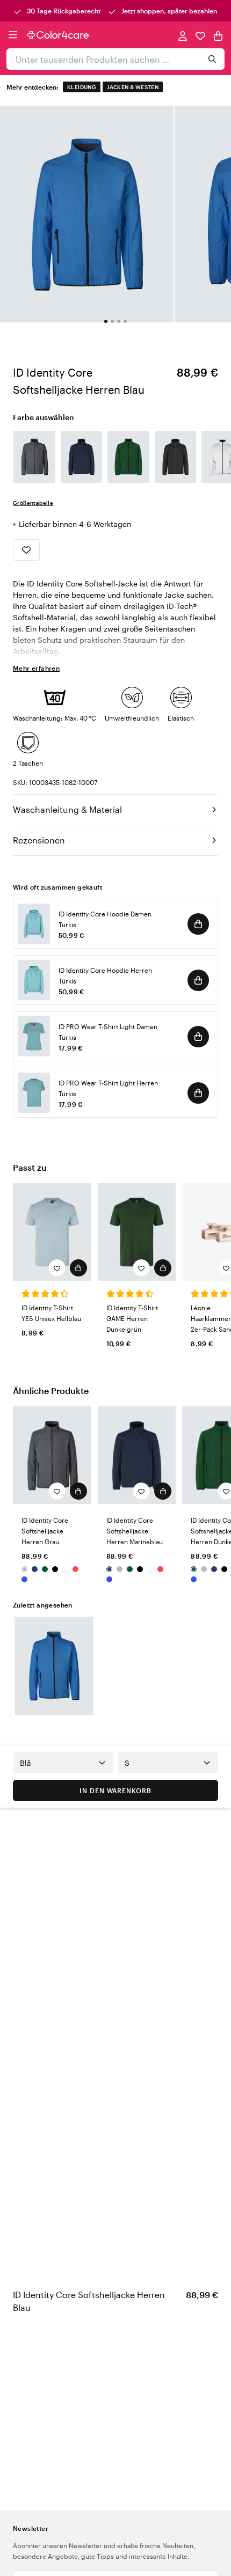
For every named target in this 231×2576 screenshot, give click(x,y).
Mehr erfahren (36, 668)
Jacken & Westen (133, 87)
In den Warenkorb (115, 1790)
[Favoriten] (200, 35)
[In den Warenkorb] (198, 924)
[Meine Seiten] (183, 35)
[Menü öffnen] (13, 35)
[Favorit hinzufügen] (26, 550)
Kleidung (82, 87)
